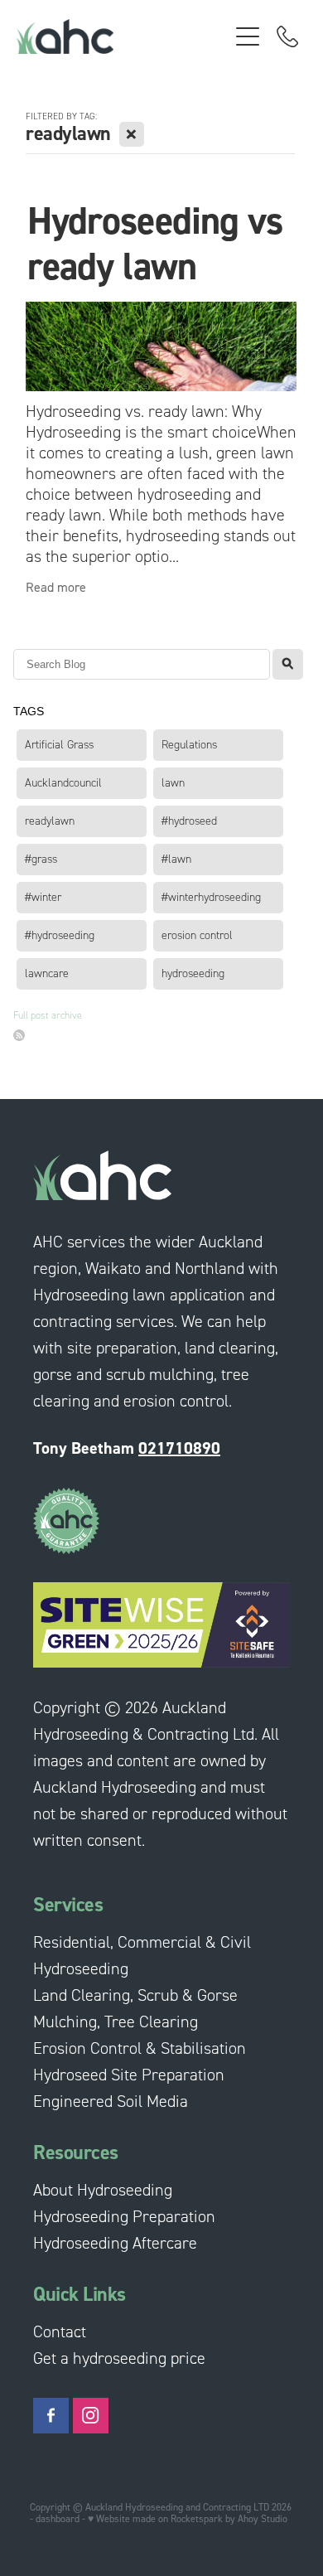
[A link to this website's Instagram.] (91, 2416)
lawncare (47, 973)
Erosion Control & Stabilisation (140, 2048)
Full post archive (48, 1015)
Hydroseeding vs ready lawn (155, 243)
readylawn (50, 821)
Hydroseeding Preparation (124, 2216)
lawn (173, 783)
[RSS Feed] (19, 1035)
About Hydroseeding (103, 2190)
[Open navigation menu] (248, 36)
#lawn (176, 859)
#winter (43, 897)
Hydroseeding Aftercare (115, 2243)
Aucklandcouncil (63, 783)
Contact (60, 2331)
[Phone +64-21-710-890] (287, 36)
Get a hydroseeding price (119, 2358)
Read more (56, 587)
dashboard (58, 2518)
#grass (41, 859)
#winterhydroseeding (211, 897)
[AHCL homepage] (122, 36)
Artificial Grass (59, 745)
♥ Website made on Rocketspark (155, 2518)
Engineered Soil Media (111, 2101)
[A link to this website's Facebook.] (51, 2416)
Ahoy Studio (263, 2518)
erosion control (197, 935)
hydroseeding (193, 973)
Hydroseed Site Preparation (129, 2075)
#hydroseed (189, 821)
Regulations (189, 745)
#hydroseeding (60, 935)
